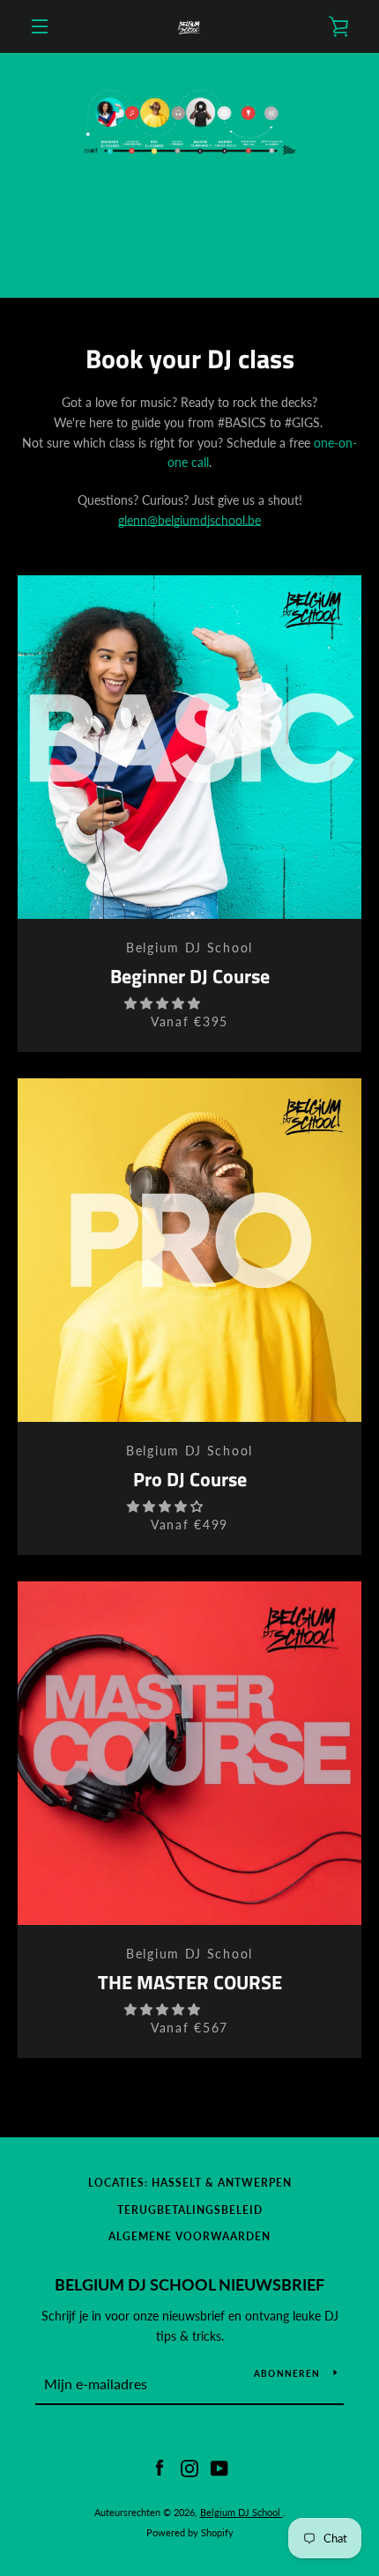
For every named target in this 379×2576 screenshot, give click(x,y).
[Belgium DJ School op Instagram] (189, 2467)
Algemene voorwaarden (189, 2236)
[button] (164, 1003)
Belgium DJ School (242, 2512)
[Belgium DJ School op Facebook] (160, 2467)
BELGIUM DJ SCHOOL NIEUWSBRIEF (189, 2284)
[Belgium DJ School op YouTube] (219, 2467)
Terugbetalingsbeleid (190, 2210)
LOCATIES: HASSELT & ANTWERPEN (190, 2183)
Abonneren (287, 2373)
